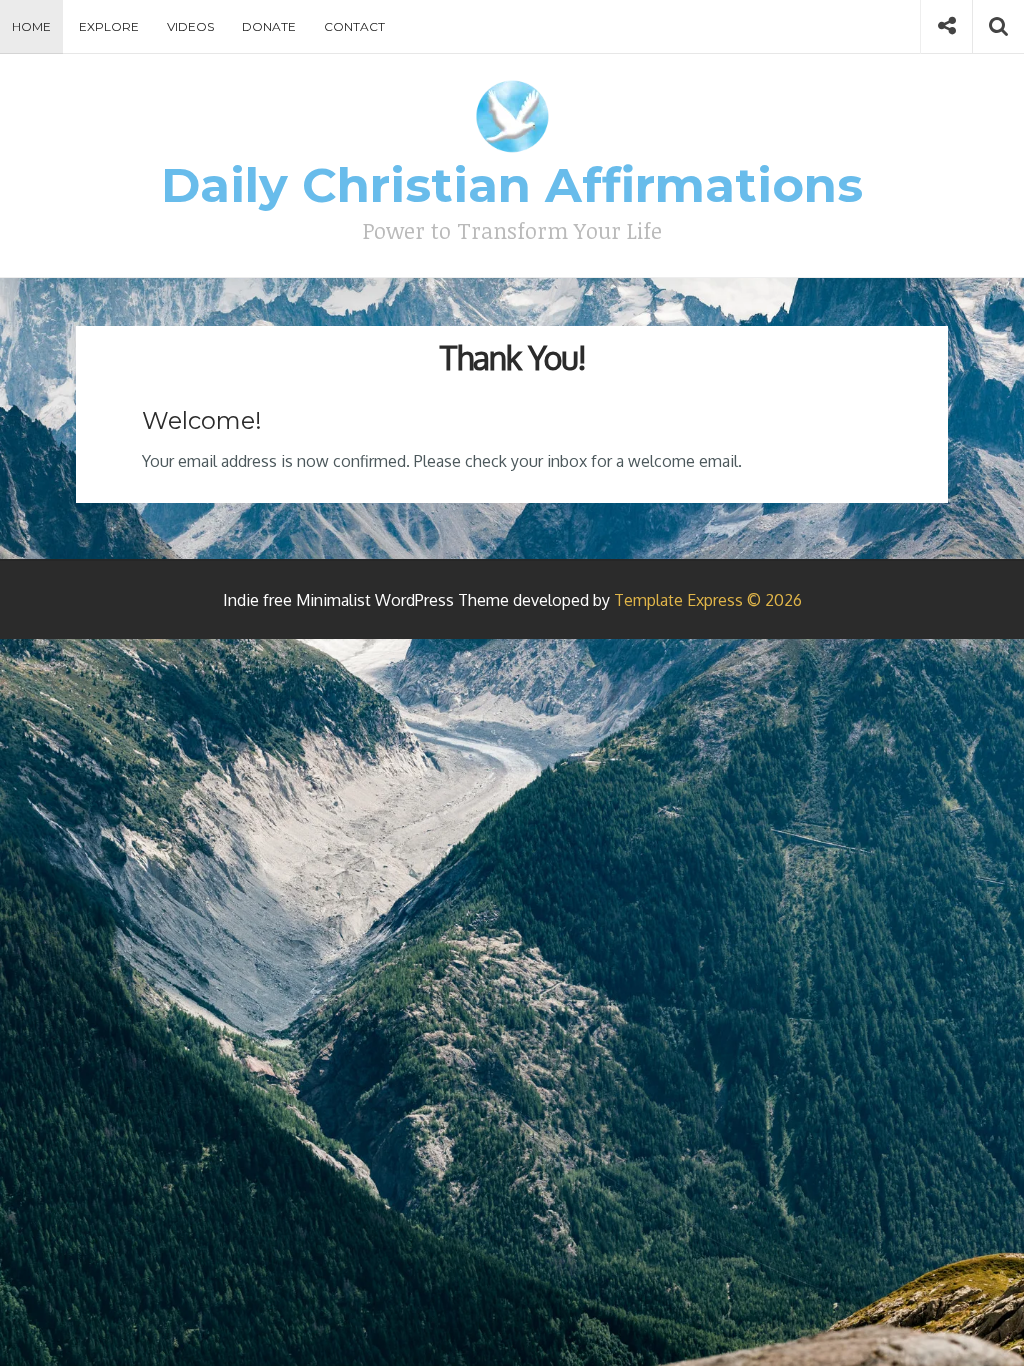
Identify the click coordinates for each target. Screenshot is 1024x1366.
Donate (269, 26)
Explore (109, 26)
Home (31, 26)
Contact (354, 26)
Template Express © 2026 (708, 600)
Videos (190, 26)
